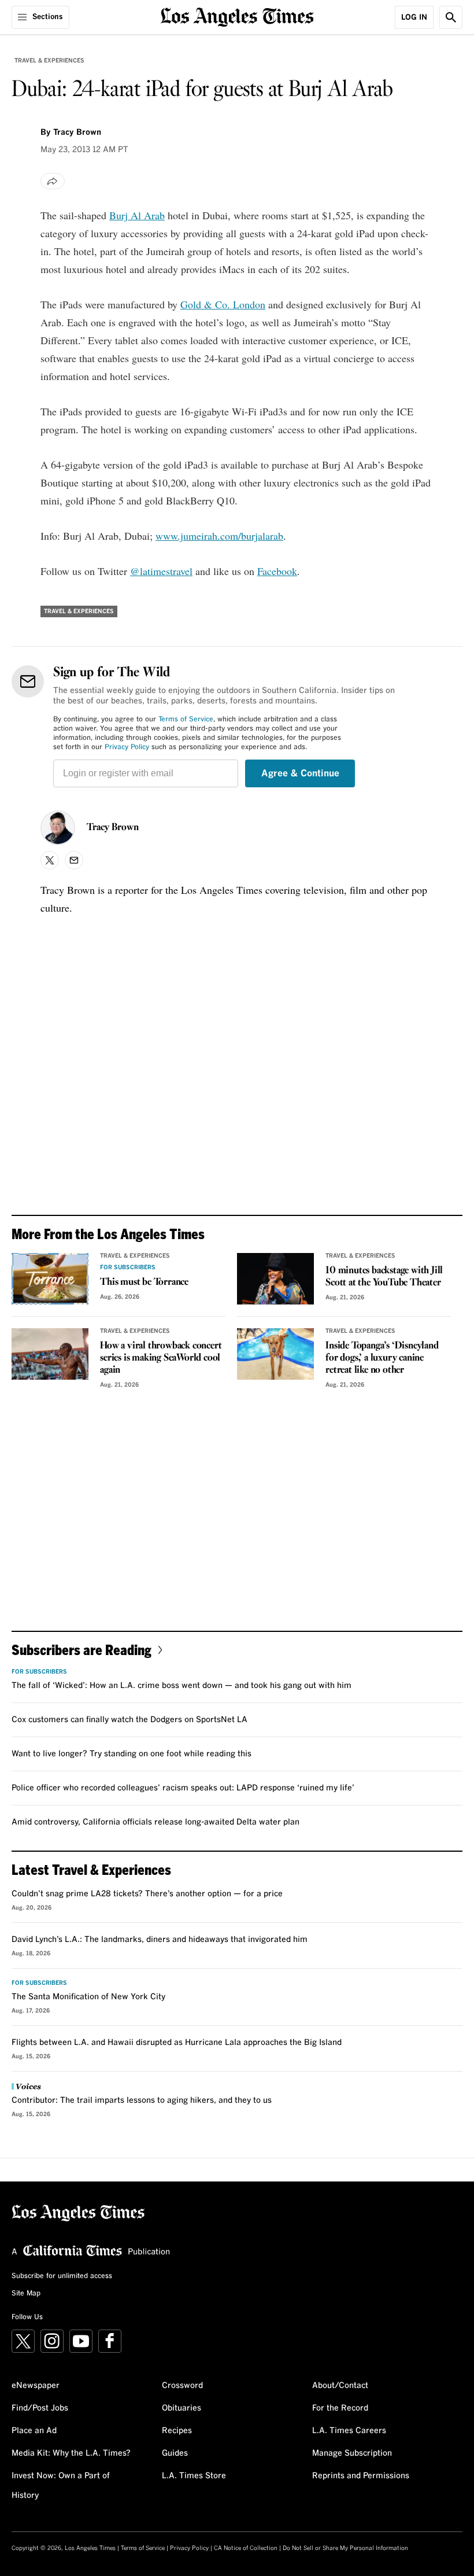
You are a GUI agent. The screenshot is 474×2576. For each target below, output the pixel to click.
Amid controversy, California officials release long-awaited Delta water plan (155, 1822)
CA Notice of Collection (246, 2548)
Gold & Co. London (223, 304)
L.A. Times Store (194, 2476)
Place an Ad (34, 2431)
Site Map (26, 2294)
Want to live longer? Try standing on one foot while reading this (132, 1754)
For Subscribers (128, 1267)
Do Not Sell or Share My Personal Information (345, 2548)
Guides (175, 2453)
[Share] (53, 181)
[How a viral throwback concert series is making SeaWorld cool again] (50, 1354)
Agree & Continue (300, 773)
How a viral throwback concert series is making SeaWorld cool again (161, 1358)
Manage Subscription (352, 2453)
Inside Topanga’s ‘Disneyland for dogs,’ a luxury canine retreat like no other (382, 1358)
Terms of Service (186, 720)
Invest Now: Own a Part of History (61, 2486)
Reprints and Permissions (361, 2476)
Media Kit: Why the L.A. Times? (71, 2453)
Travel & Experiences (49, 61)
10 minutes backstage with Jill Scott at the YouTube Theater (384, 1277)
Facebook (277, 571)
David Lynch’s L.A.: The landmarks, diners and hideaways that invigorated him (160, 1940)
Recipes (177, 2431)
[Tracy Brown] (58, 828)
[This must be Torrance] (50, 1279)
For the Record (340, 2408)
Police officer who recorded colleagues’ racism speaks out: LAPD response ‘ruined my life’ (183, 1788)
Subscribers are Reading (82, 1650)
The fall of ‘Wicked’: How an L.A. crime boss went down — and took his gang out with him (182, 1686)
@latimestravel (161, 571)
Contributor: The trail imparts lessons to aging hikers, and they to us (142, 2100)
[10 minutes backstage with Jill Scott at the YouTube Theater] (275, 1279)
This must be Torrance (144, 1282)
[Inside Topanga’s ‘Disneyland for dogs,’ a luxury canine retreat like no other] (275, 1354)
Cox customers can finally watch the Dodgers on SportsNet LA (129, 1720)
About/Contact (340, 2386)
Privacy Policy (127, 747)
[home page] (237, 16)
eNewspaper (36, 2386)
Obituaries (182, 2408)
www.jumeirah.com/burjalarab (219, 536)
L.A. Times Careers (349, 2431)
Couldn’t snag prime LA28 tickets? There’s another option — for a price (147, 1894)
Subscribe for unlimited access (62, 2276)
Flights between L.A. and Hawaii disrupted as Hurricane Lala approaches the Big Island (177, 2043)
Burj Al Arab (137, 215)
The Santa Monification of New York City (88, 1997)
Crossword (182, 2386)
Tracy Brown (113, 828)
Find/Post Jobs (40, 2408)
